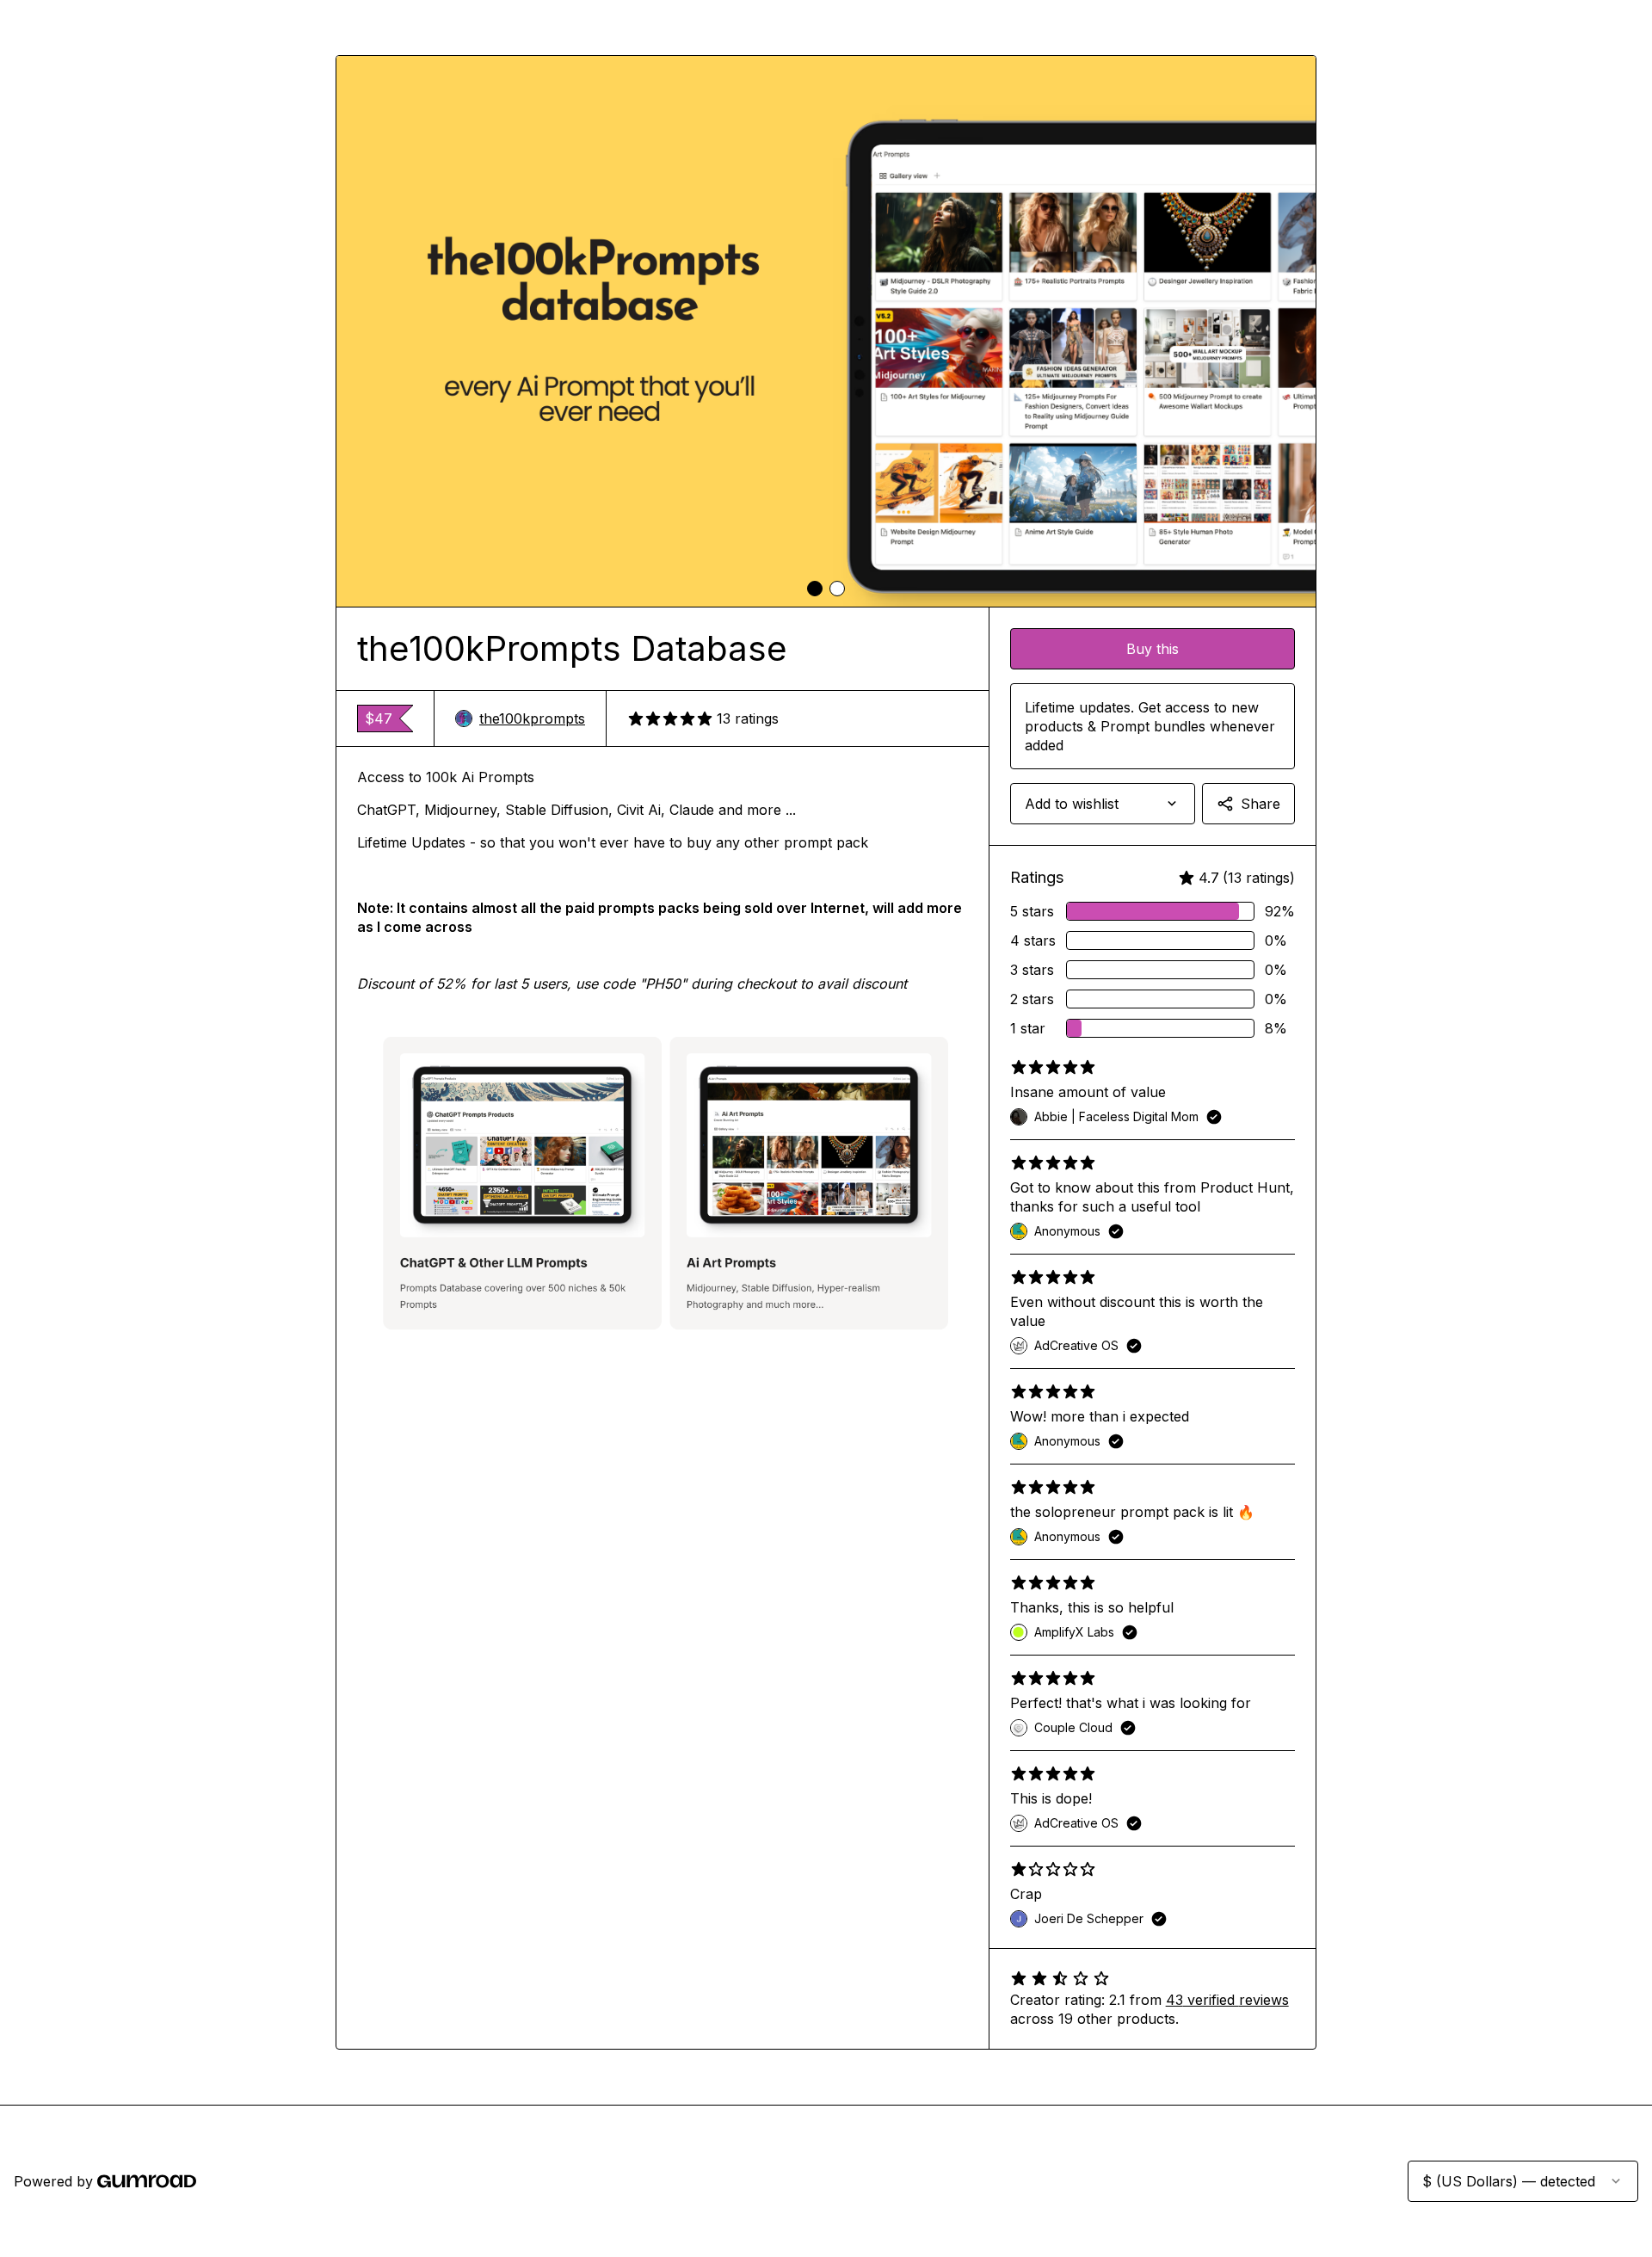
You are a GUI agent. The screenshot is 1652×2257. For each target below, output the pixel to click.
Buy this (1153, 649)
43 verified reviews (1227, 2000)
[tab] (815, 589)
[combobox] (1103, 804)
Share (1261, 804)
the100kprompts (532, 718)
